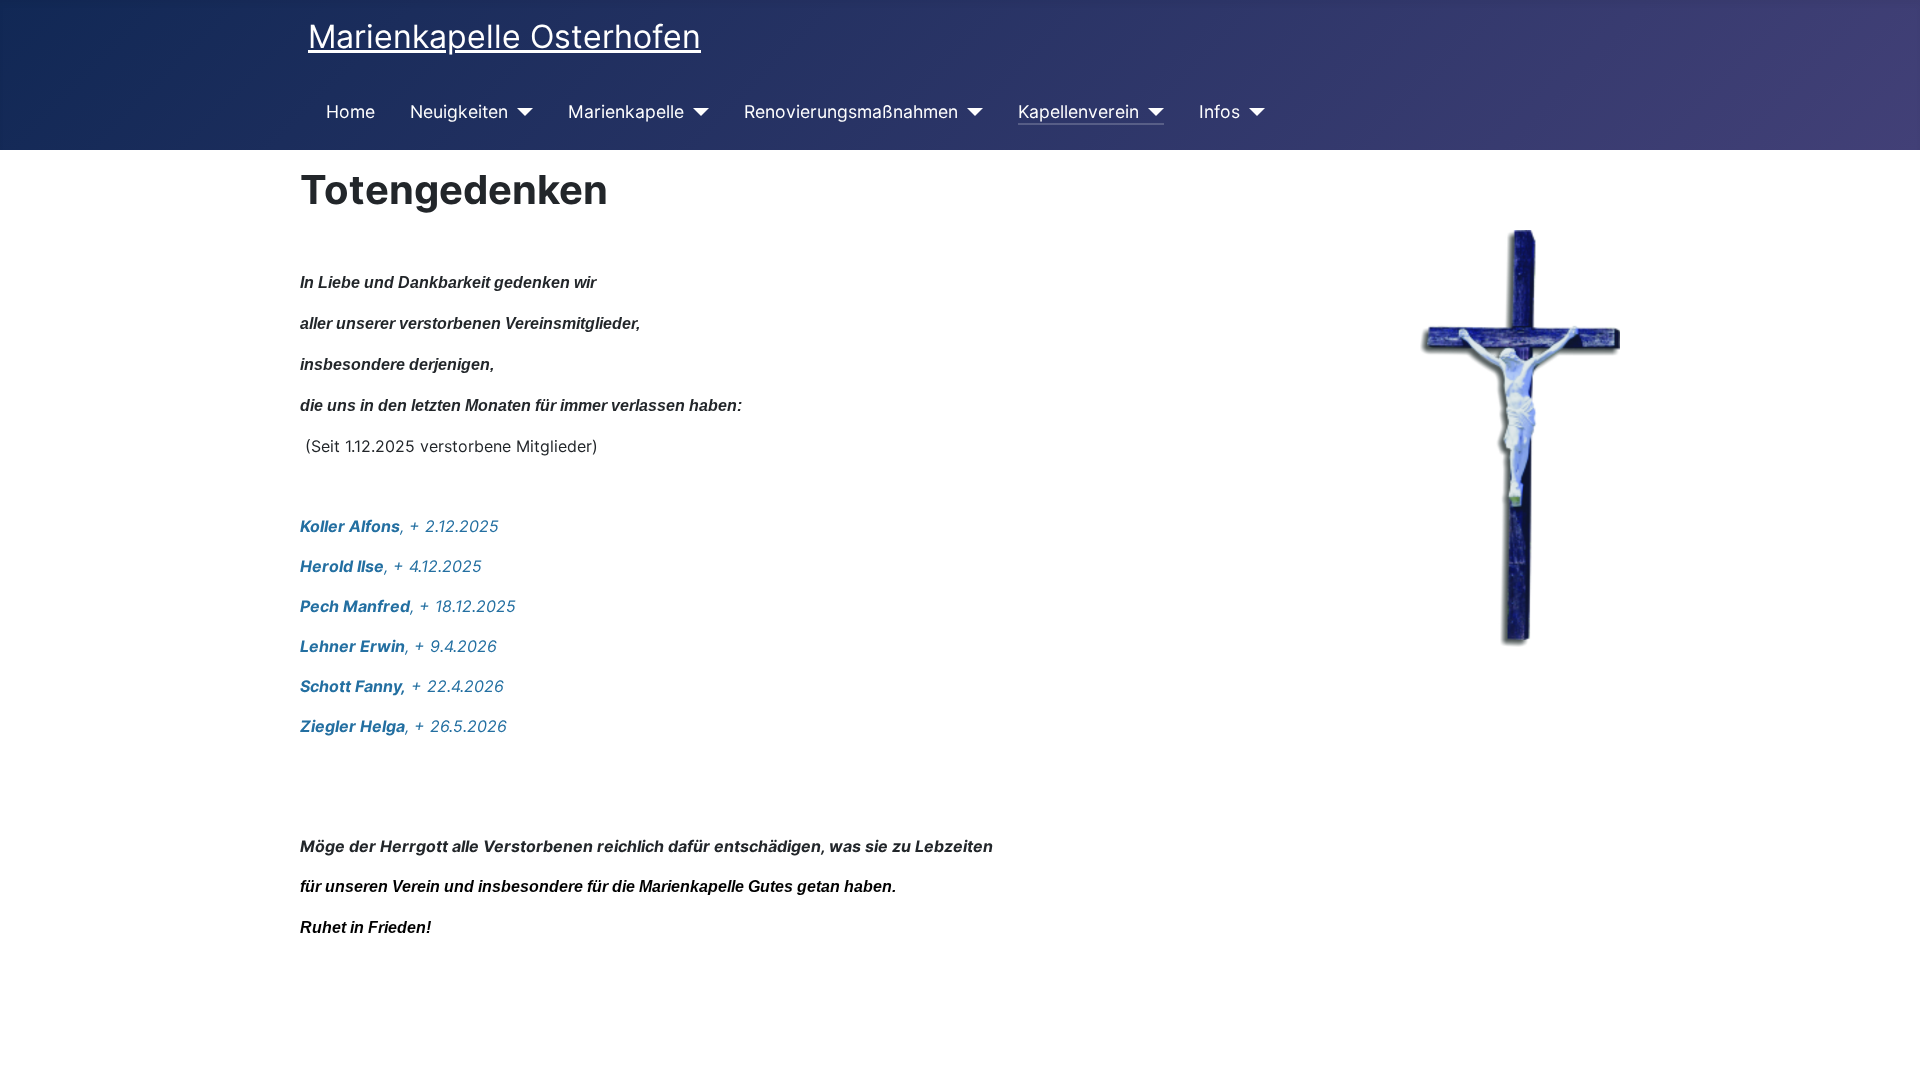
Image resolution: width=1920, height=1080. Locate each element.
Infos (1219, 111)
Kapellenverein (1078, 111)
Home (350, 111)
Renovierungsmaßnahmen (851, 111)
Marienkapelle (626, 111)
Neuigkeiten (459, 111)
